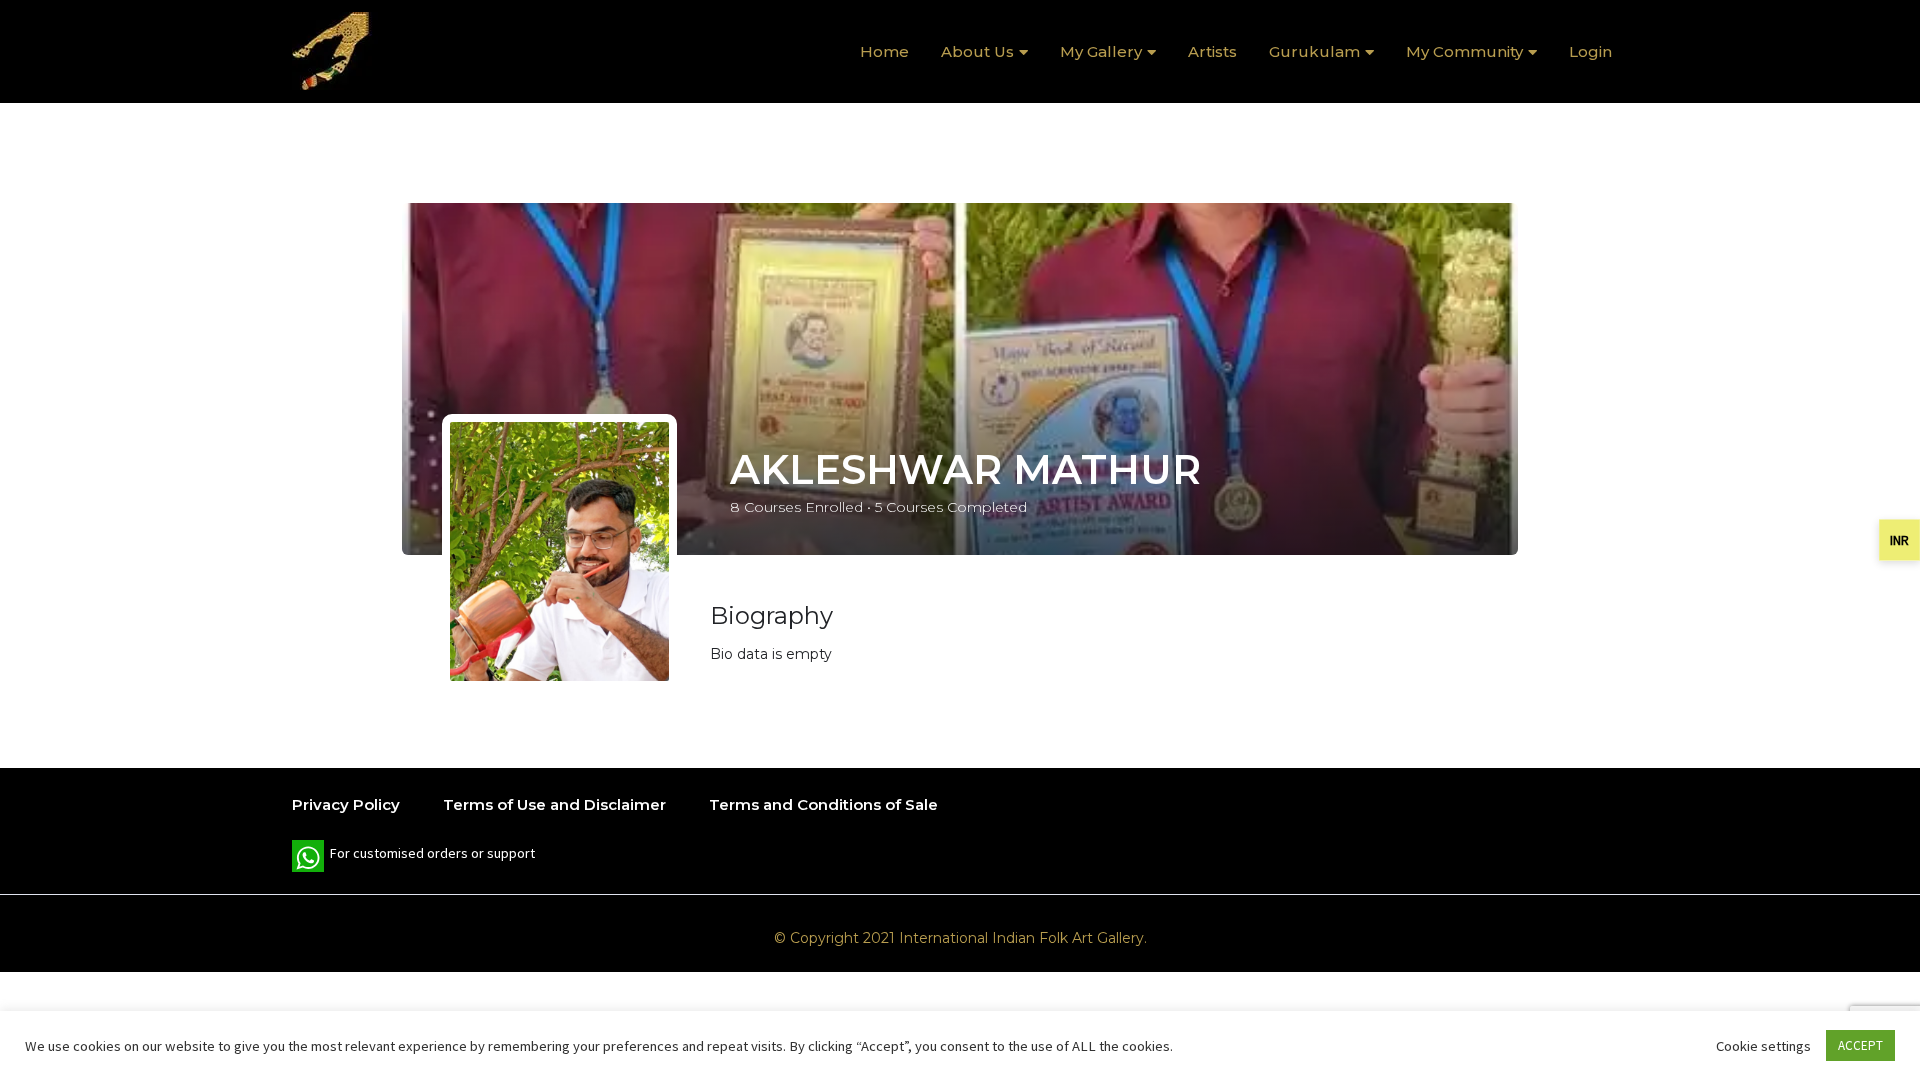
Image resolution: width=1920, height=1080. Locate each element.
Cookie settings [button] (1763, 1046)
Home (884, 51)
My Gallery (1101, 51)
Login (1590, 51)
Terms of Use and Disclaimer (554, 804)
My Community (1464, 51)
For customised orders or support (413, 858)
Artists (1212, 51)
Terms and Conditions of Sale (823, 804)
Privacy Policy (346, 804)
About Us (977, 51)
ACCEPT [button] (1860, 1045)
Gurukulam (1314, 51)
